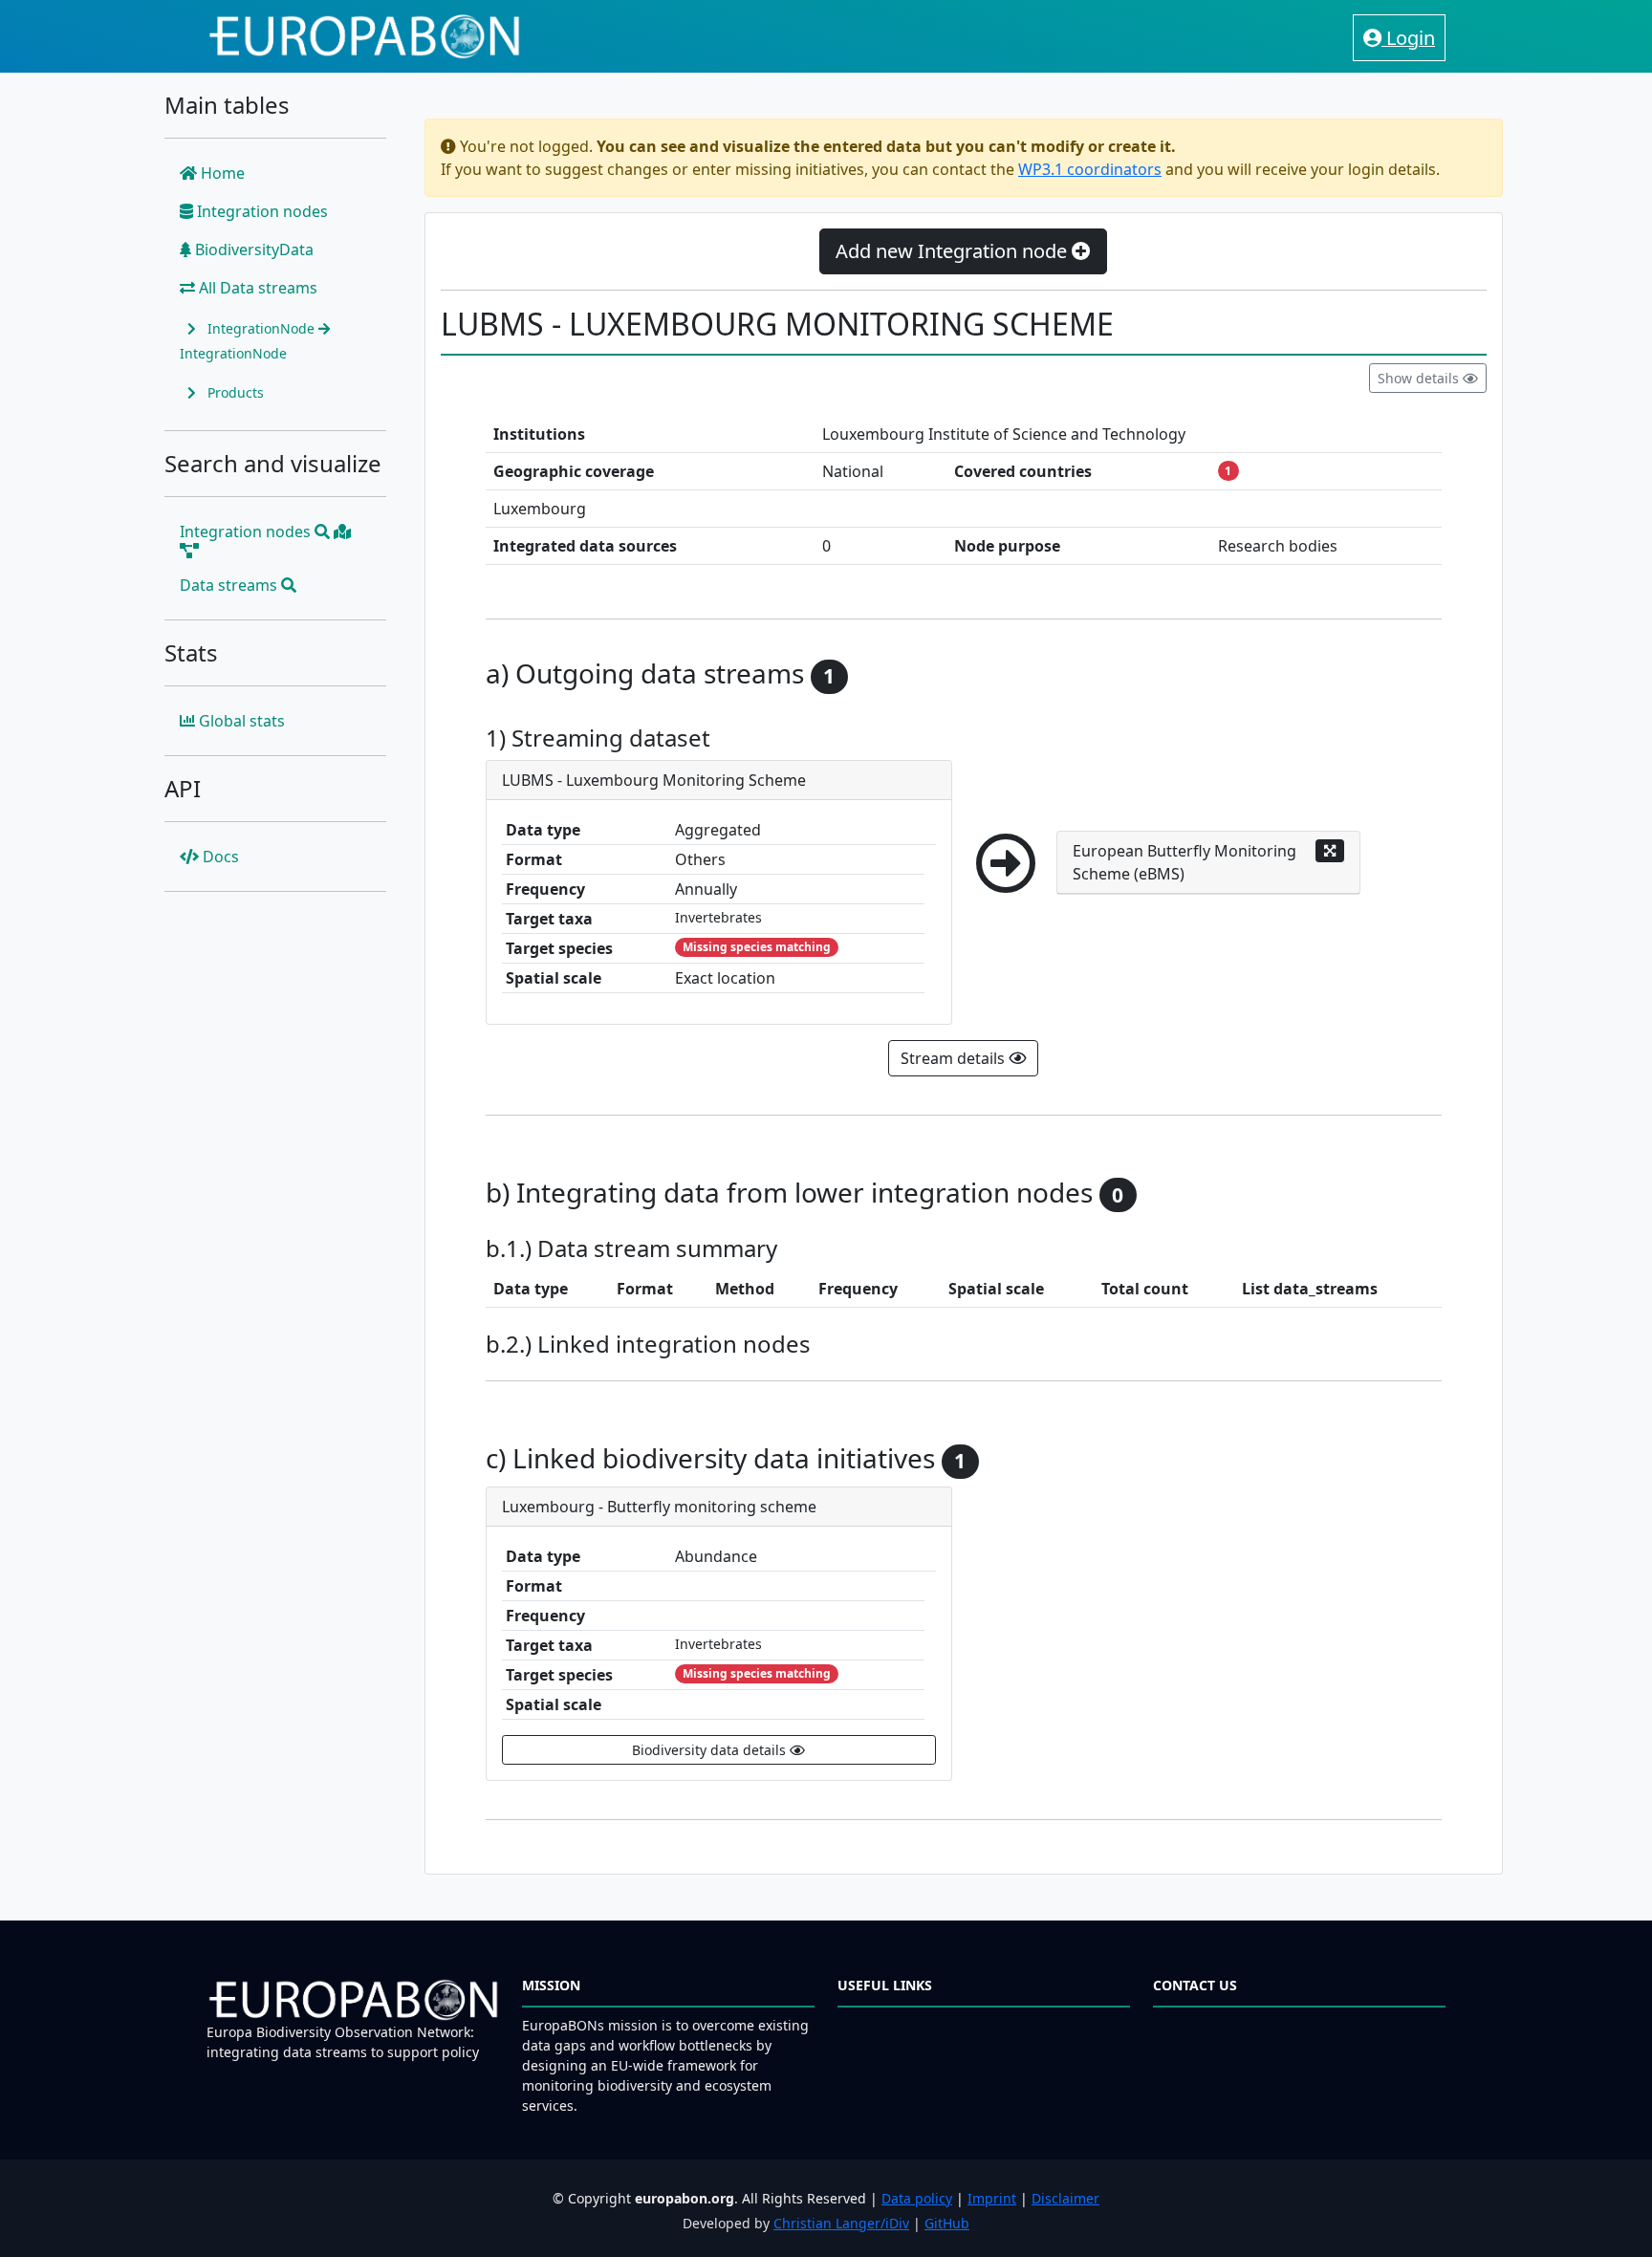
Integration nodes (261, 211)
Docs (219, 857)
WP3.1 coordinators (1090, 169)
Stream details (955, 1058)
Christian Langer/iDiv (841, 2223)
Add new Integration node (954, 251)
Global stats (240, 721)
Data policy (917, 2198)
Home (221, 173)
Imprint (992, 2198)
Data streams (230, 585)
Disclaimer (1065, 2198)
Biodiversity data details (711, 1750)
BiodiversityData (252, 250)
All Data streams (256, 288)
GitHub (947, 2223)
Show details (1420, 378)
